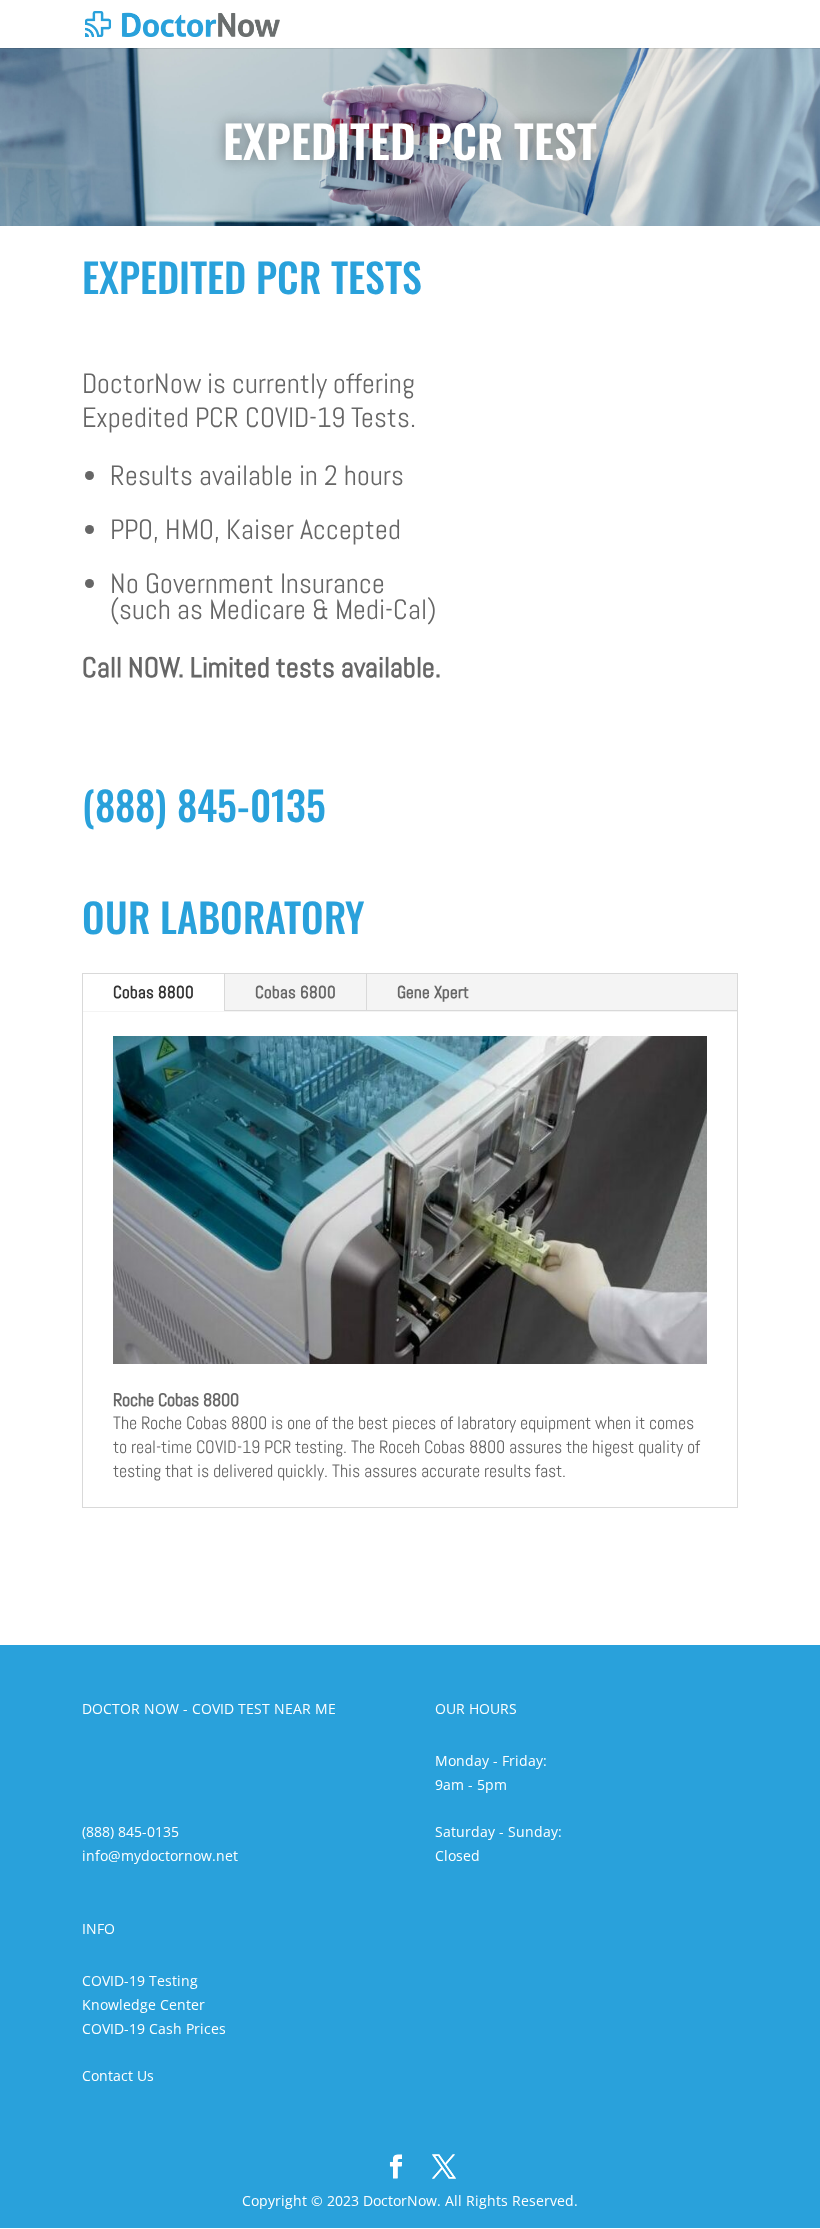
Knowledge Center (143, 2004)
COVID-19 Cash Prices (154, 2028)
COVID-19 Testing (140, 1980)
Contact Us (118, 2075)
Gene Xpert (433, 992)
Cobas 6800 (295, 992)
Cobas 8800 (153, 992)
